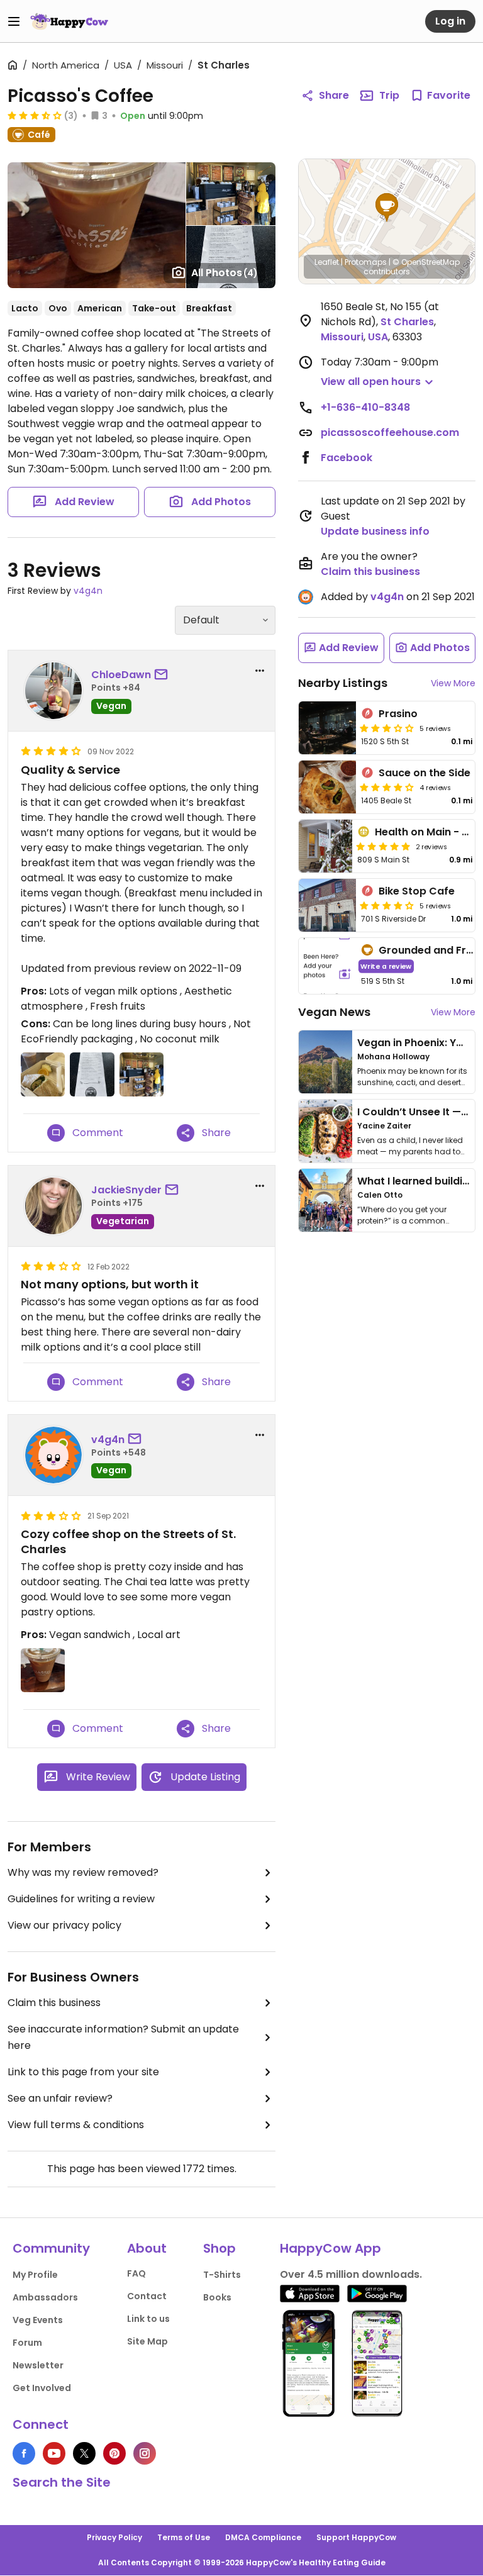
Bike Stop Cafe (417, 891)
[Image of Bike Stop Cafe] (327, 905)
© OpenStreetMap (426, 262)
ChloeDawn (121, 675)
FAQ (136, 2273)
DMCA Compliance (263, 2537)
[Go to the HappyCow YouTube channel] (54, 2453)
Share (334, 95)
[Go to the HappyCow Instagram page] (145, 2453)
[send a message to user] (164, 675)
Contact (147, 2296)
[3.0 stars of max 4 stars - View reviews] (387, 728)
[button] (387, 208)
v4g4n (88, 591)
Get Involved (42, 2388)
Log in (450, 21)
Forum (27, 2343)
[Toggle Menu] (14, 21)
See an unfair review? (60, 2098)
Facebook (347, 458)
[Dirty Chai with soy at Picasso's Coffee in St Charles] (97, 225)
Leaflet (327, 262)
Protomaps (366, 262)
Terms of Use (184, 2537)
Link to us (148, 2319)
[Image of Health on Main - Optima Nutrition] (325, 846)
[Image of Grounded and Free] (327, 966)
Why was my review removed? (83, 1872)
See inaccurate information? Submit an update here (123, 2037)
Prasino (398, 714)
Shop (219, 2248)
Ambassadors (45, 2297)
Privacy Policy (114, 2537)
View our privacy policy (64, 1925)
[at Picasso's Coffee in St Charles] (231, 194)
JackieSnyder (126, 1190)
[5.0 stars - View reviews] (383, 846)
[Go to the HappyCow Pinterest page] (114, 2453)
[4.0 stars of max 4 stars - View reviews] (387, 787)
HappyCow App (330, 2248)
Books (217, 2297)
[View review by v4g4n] (53, 1455)
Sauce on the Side (425, 773)
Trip (389, 95)
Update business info (375, 531)
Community (51, 2248)
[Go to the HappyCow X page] (84, 2453)
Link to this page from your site (83, 2072)
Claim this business (54, 2003)
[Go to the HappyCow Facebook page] (24, 2453)
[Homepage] (69, 21)
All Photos (225, 273)
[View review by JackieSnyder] (53, 1206)
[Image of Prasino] (327, 728)
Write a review (386, 966)
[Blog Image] (325, 1062)
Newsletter (38, 2365)
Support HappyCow (356, 2537)
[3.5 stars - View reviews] (35, 115)
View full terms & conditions (76, 2125)
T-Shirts (222, 2275)
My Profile (35, 2275)
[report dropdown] (260, 671)
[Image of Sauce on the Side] (327, 787)
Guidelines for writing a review (81, 1899)
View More (453, 683)
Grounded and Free (429, 950)
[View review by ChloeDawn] (53, 691)
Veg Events (38, 2320)
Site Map (147, 2341)
